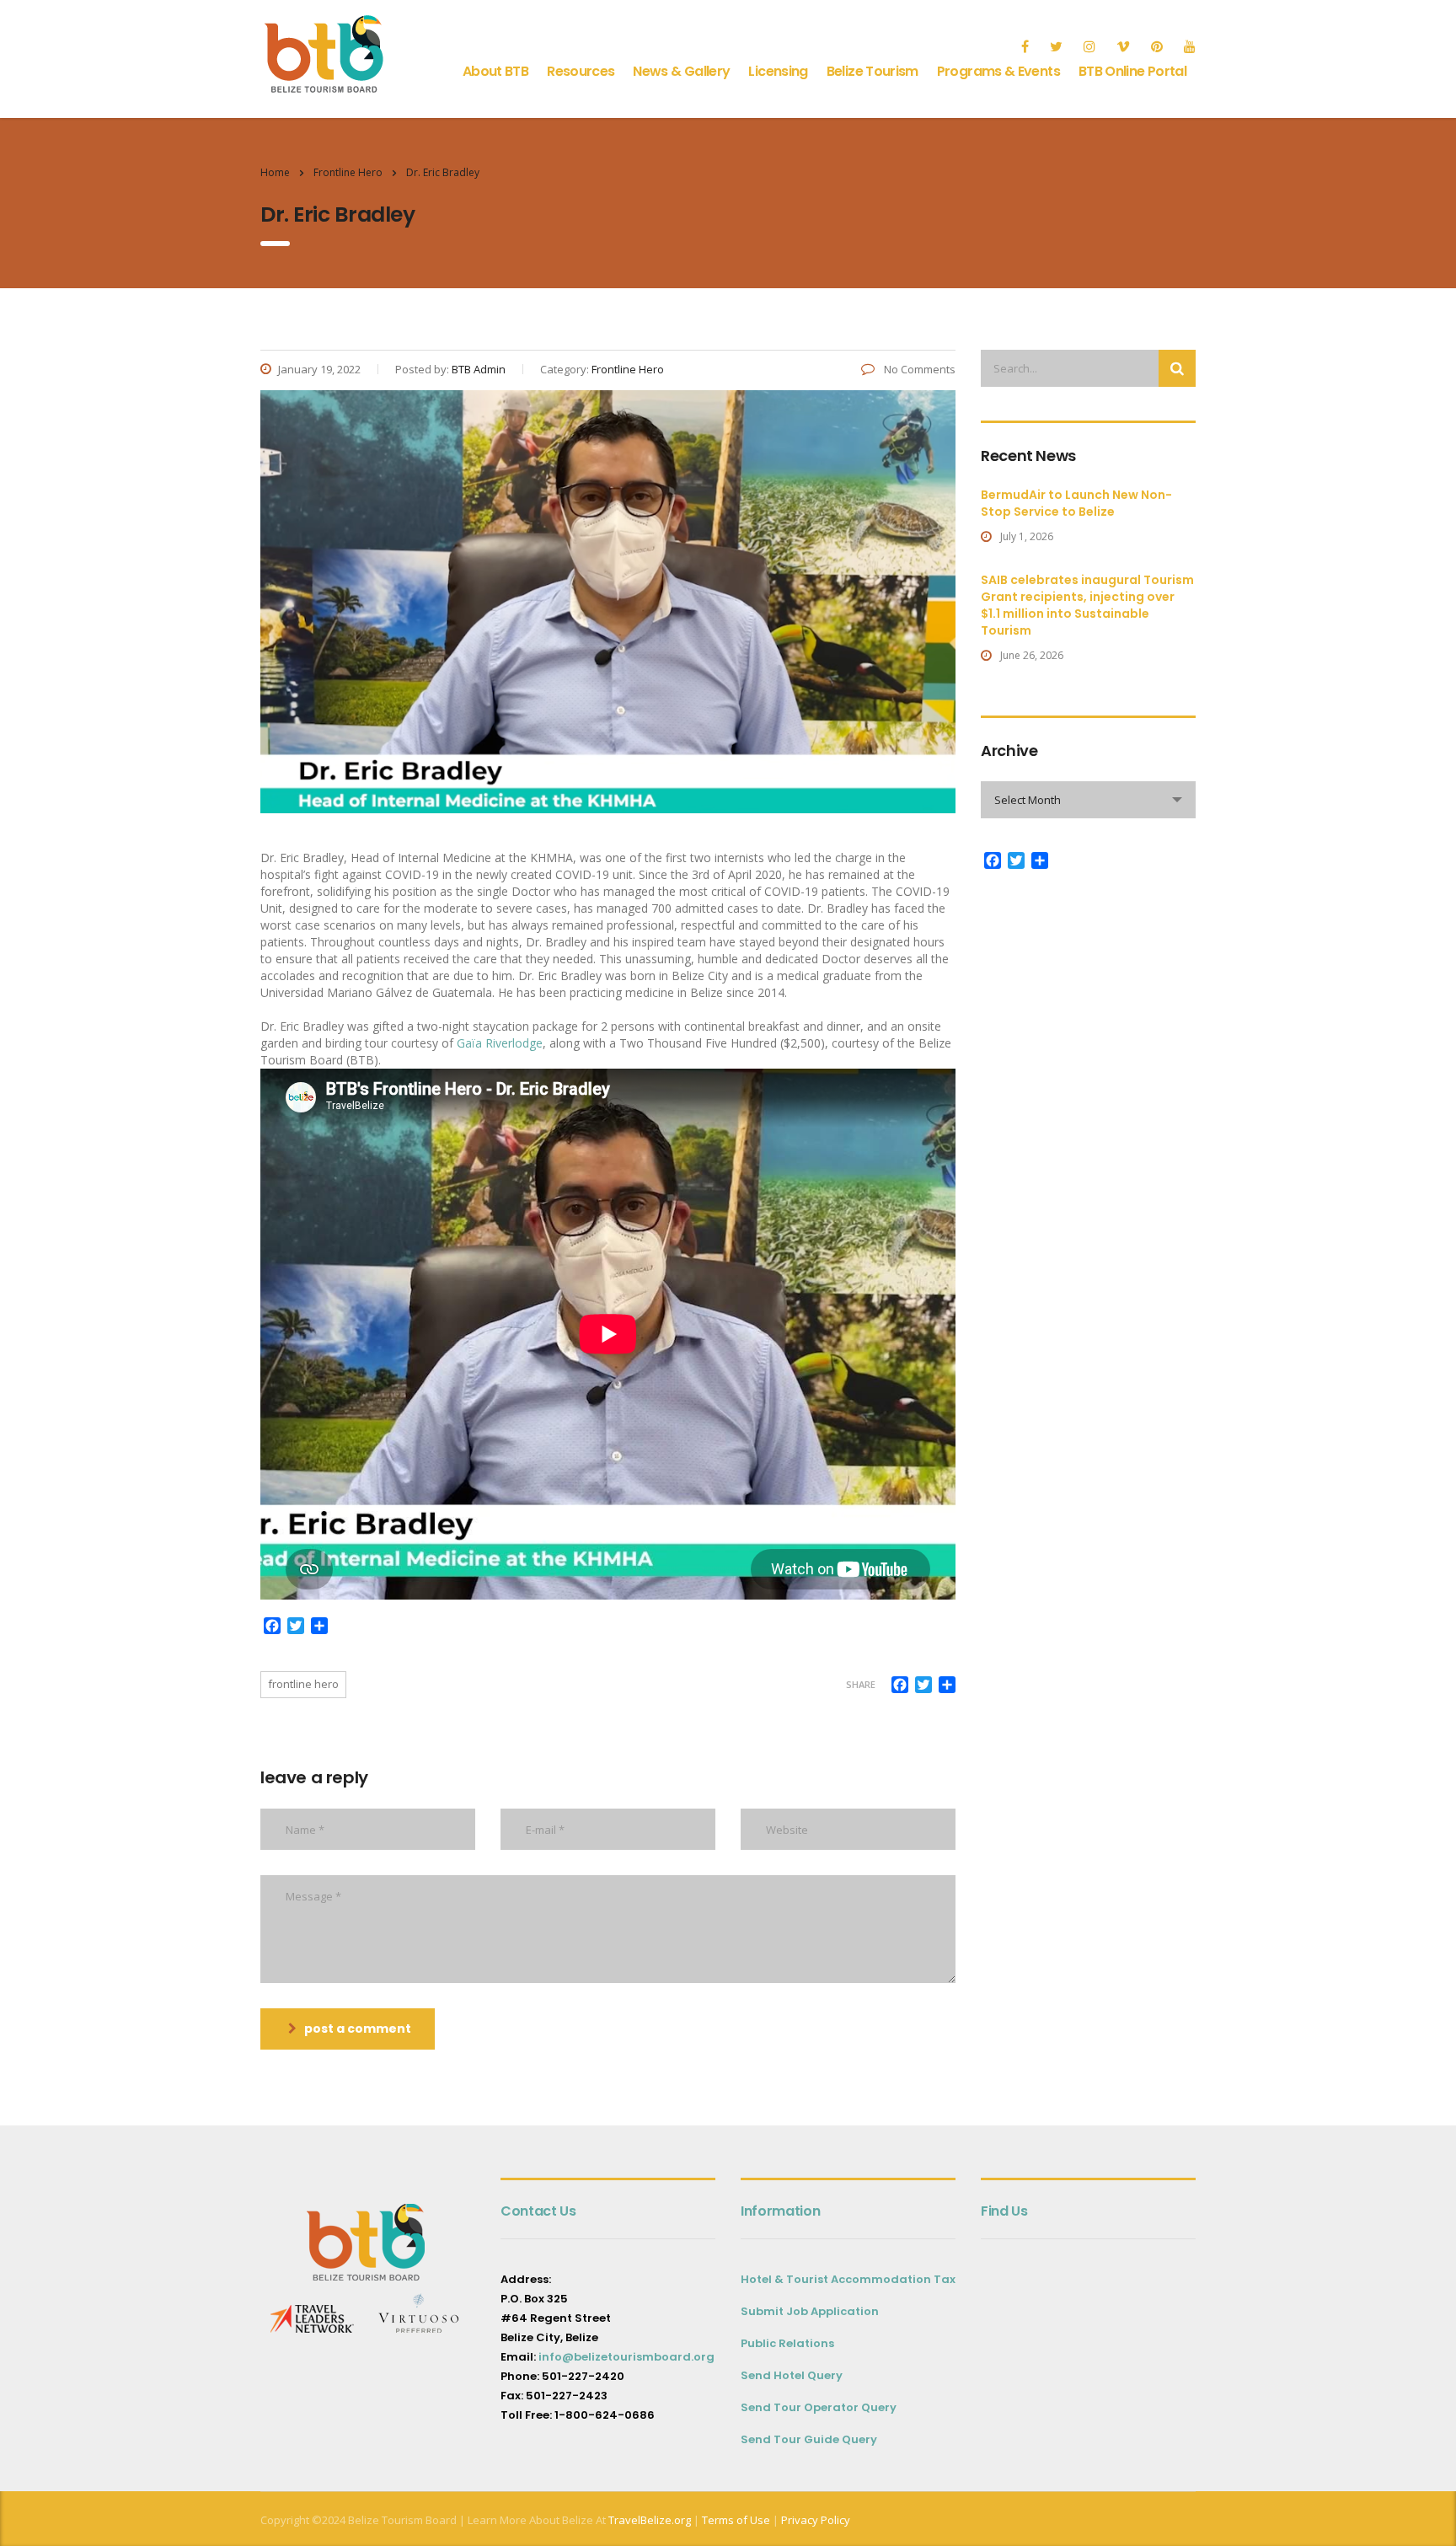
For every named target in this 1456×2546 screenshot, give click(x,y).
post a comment (358, 2029)
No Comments (918, 369)
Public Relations (787, 2343)
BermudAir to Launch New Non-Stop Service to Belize (1076, 503)
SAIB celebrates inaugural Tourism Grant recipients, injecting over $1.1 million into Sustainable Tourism (1087, 605)
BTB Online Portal (1132, 71)
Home (275, 172)
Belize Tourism (873, 71)
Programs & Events (998, 71)
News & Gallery (681, 71)
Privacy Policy (816, 2520)
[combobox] (1088, 800)
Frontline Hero (303, 1684)
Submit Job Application (810, 2311)
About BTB (495, 71)
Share (861, 1684)
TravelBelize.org (650, 2520)
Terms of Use (735, 2520)
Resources (581, 71)
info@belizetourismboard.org (626, 2357)
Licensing (778, 71)
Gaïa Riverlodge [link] (500, 1043)
